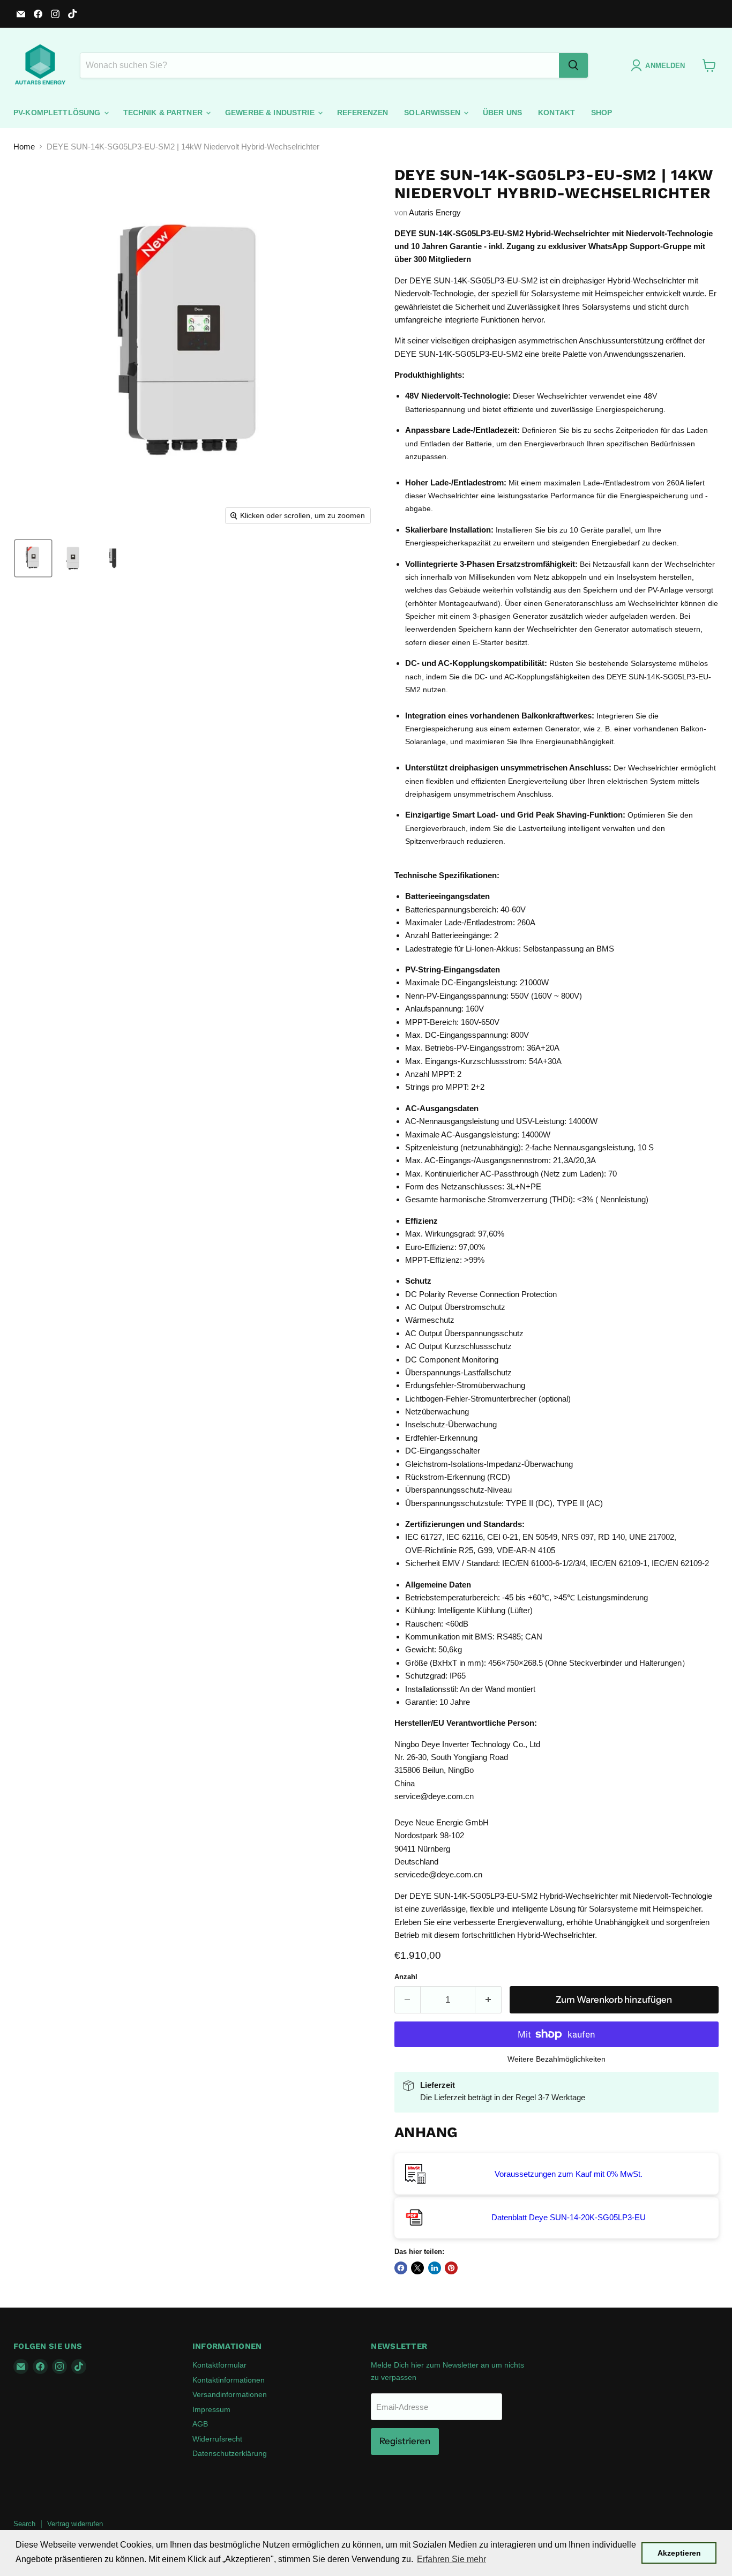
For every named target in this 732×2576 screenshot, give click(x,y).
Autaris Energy (435, 212)
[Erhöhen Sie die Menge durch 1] (488, 2000)
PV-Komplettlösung (58, 113)
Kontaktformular (219, 2365)
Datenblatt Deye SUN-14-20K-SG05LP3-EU (569, 2217)
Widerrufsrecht (217, 2439)
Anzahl (406, 1977)
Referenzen (363, 113)
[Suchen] (573, 65)
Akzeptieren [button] (679, 2553)
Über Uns (502, 113)
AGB (200, 2424)
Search (24, 2524)
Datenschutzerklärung (230, 2453)
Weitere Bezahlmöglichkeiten (557, 2059)
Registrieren (405, 2441)
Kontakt (557, 113)
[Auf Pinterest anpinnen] (451, 2268)
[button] (33, 558)
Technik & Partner (164, 113)
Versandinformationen (230, 2394)
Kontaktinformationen (229, 2380)
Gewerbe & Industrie (271, 113)
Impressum (211, 2409)
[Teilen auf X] (417, 2268)
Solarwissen (433, 113)
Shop (602, 113)
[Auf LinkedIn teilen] (435, 2268)
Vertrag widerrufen (75, 2524)
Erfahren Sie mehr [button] (451, 2559)
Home (24, 147)
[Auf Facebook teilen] (401, 2268)
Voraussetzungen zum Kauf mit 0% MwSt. (569, 2174)
